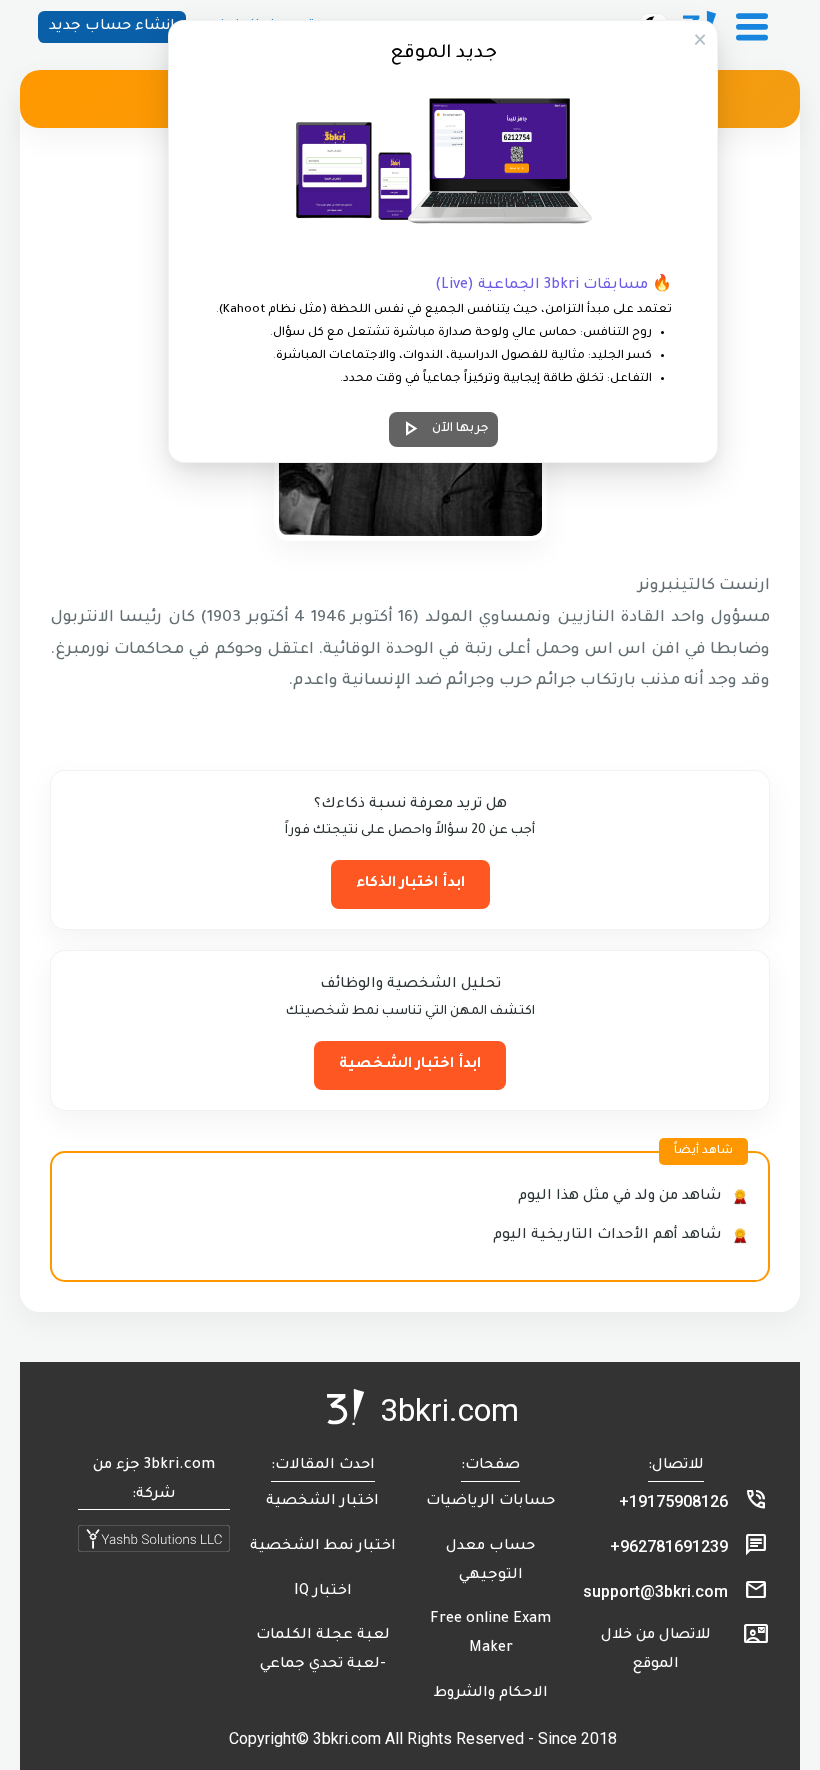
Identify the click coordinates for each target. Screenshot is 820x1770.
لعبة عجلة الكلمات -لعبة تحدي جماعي (323, 1650)
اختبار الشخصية (322, 1502)
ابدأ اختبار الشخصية (410, 1065)
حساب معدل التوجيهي (490, 1561)
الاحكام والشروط (491, 1694)
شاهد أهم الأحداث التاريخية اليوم (607, 1236)
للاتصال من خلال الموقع (656, 1650)
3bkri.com (449, 1410)
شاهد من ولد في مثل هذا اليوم (620, 1197)
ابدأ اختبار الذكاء (410, 884)
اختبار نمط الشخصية (323, 1547)
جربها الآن (443, 429)
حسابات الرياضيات (490, 1502)
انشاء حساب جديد (112, 27)
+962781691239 (669, 1546)
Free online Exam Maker (490, 1634)
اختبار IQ (323, 1592)
